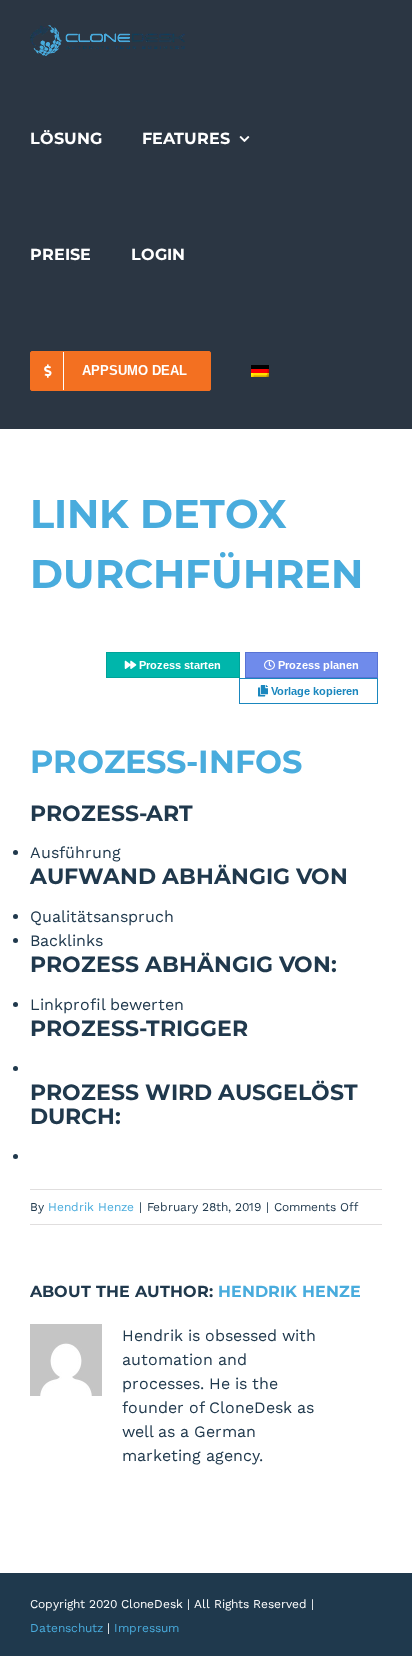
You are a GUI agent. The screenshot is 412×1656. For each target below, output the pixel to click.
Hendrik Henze (91, 1207)
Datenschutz (66, 1628)
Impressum (146, 1628)
